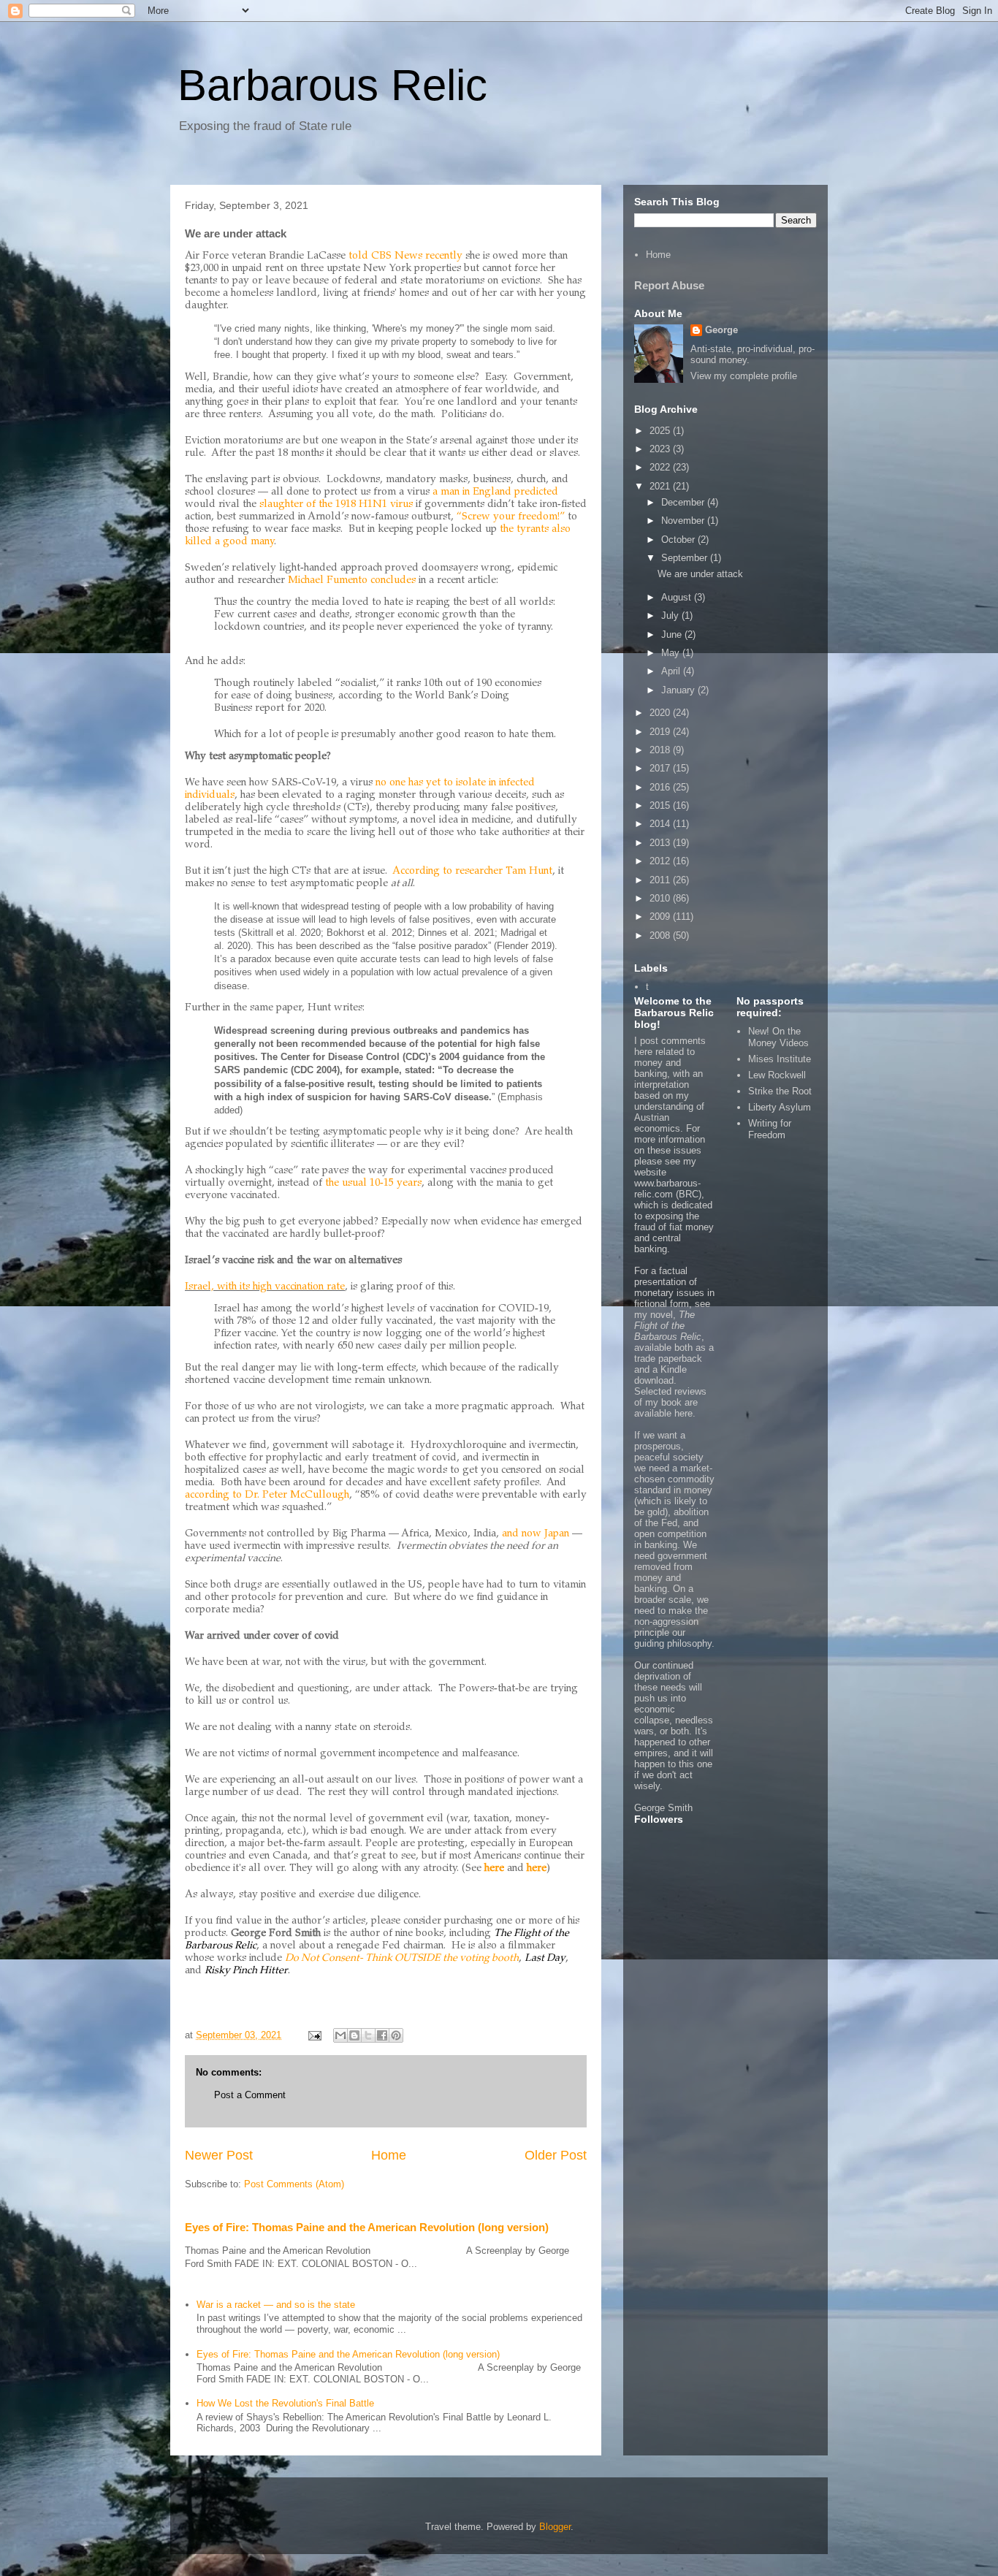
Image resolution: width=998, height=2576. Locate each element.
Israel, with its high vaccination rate (265, 1287)
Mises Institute (780, 1059)
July (671, 616)
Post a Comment (250, 2095)
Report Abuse (669, 285)
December (684, 502)
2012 (661, 861)
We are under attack (700, 574)
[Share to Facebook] (382, 2035)
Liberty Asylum (780, 1107)
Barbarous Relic (332, 85)
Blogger (555, 2527)
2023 (661, 449)
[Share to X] (368, 2035)
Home (389, 2155)
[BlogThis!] (354, 2035)
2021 (661, 486)
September (686, 558)
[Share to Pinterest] (396, 2035)
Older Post (556, 2155)
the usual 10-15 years (373, 1184)
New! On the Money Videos (778, 1037)
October (679, 540)
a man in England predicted (495, 492)
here (683, 1413)
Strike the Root (780, 1091)
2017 (661, 768)
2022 (661, 467)
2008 (661, 935)
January (679, 690)
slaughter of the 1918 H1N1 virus (336, 505)
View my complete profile (744, 376)
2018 (661, 750)
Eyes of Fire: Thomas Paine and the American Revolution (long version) (367, 2227)
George (721, 330)
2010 (661, 898)
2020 (661, 713)
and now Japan (536, 1534)
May (672, 653)
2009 (661, 917)
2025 (661, 431)
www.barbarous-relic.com (667, 1189)
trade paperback (668, 1359)
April (672, 671)
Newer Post (219, 2155)
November (684, 521)
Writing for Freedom (770, 1129)
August (678, 597)
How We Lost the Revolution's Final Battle (285, 2403)
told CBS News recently (405, 256)
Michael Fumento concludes (352, 581)
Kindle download (660, 1375)
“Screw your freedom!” (511, 517)
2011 (661, 880)
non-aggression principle (666, 1627)
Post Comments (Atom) (294, 2184)
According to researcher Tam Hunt (472, 872)
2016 (661, 787)
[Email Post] (314, 2035)
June (673, 635)
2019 (661, 732)
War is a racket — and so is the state (276, 2305)
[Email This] (340, 2035)
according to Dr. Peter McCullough (267, 1495)
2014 (661, 824)
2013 (661, 843)
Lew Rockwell (777, 1075)
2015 (661, 805)
